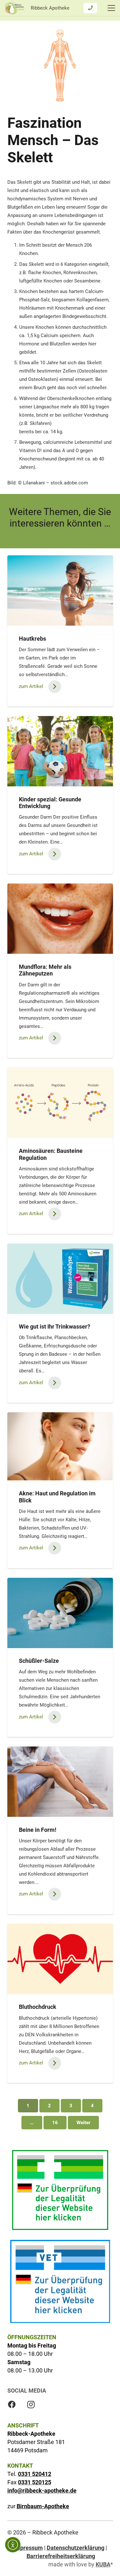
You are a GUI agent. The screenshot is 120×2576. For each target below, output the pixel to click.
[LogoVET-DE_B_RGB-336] (60, 2281)
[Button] (90, 8)
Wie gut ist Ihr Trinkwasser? (55, 1327)
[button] (111, 8)
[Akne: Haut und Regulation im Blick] (60, 1446)
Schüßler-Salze (39, 1661)
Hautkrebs (32, 639)
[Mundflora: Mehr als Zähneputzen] (60, 919)
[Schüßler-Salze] (60, 1613)
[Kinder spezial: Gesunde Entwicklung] (60, 751)
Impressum (28, 2548)
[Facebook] (12, 2404)
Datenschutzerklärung (76, 2548)
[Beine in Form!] (60, 1782)
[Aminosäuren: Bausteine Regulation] (60, 1103)
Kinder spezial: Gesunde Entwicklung (50, 803)
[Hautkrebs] (60, 590)
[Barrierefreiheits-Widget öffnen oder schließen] (13, 2545)
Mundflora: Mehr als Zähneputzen (45, 970)
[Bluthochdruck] (60, 1959)
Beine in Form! (38, 1830)
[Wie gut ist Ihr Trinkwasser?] (60, 1279)
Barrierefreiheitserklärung (61, 2556)
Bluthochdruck (38, 2007)
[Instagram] (31, 2404)
